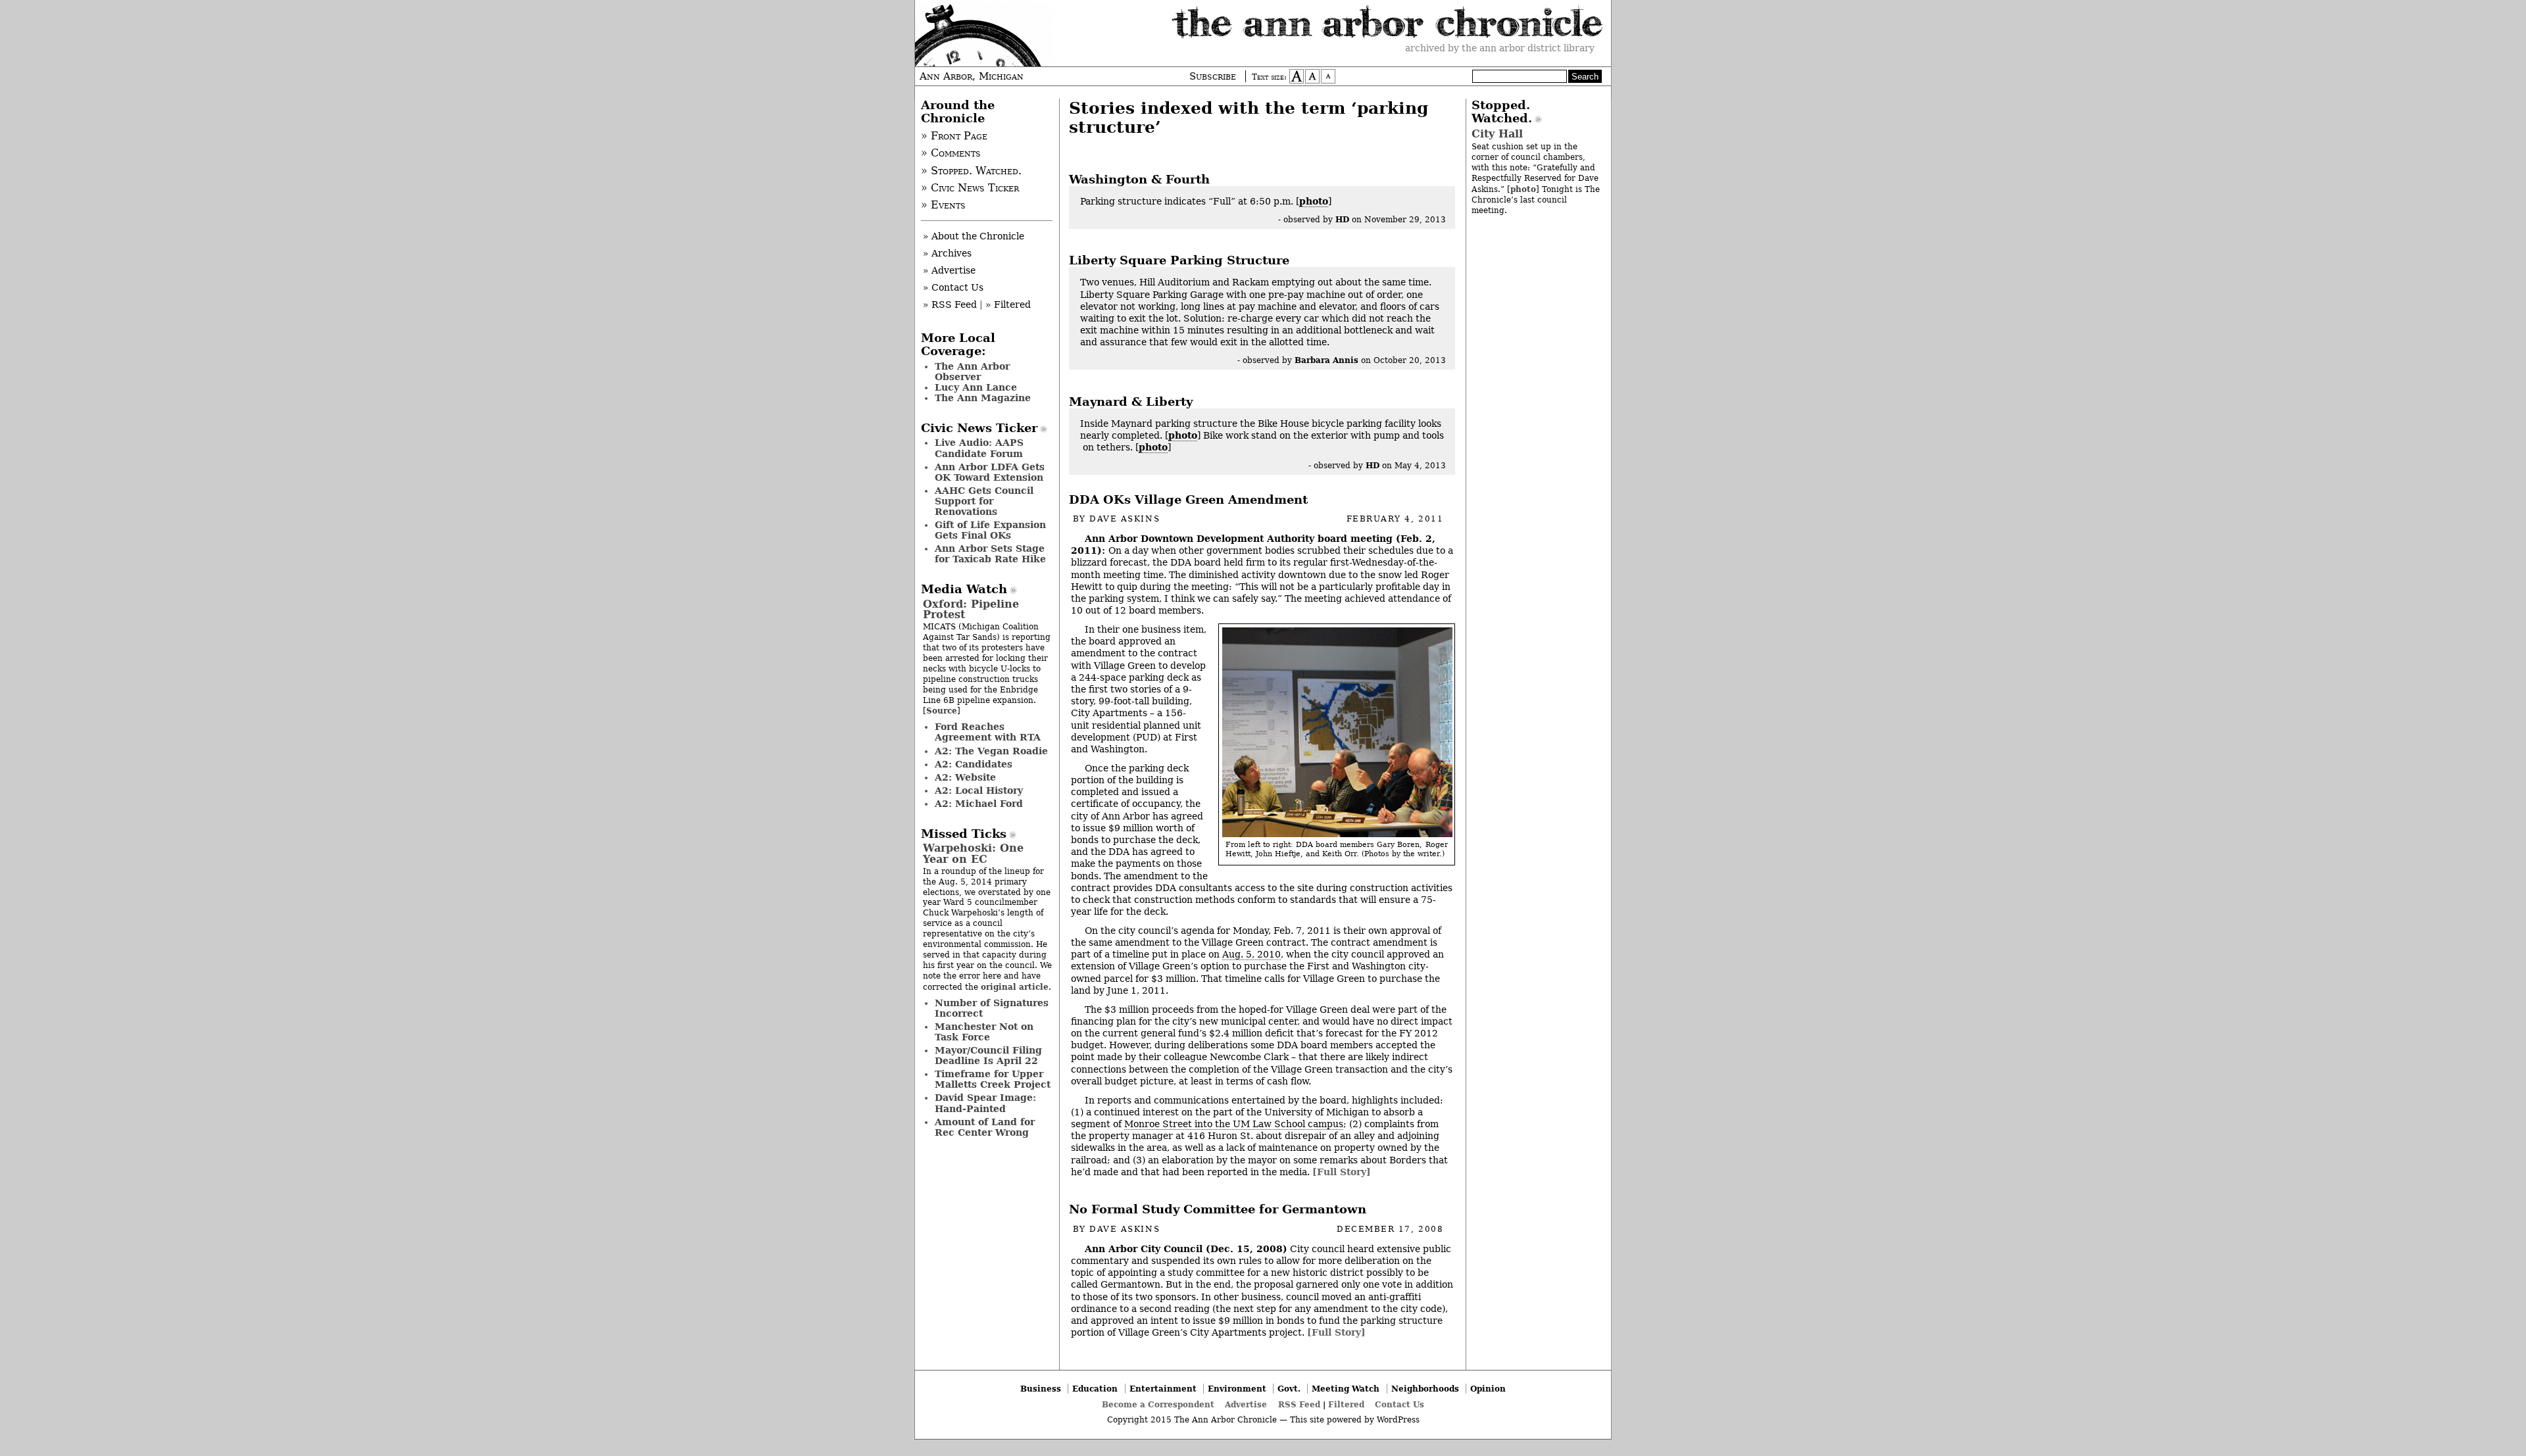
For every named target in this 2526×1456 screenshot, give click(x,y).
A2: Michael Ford (979, 804)
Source (942, 711)
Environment (1237, 1389)
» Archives (947, 253)
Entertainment (1163, 1389)
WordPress (1398, 1420)
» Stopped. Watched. (971, 171)
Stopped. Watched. (1502, 112)
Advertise (1246, 1404)
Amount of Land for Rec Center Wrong (985, 1127)
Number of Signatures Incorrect (992, 1008)
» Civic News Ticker (970, 188)
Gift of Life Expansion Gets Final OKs (990, 530)
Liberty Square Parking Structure (1179, 260)
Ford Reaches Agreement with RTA (988, 732)
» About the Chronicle (974, 236)
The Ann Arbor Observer (972, 372)
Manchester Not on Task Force (984, 1032)
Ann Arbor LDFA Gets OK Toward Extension (990, 472)
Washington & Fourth (1139, 180)
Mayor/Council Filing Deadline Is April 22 (988, 1056)
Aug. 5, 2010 (1251, 954)
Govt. (1289, 1389)
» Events (943, 205)
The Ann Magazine (983, 398)
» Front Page (954, 136)
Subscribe (1213, 76)
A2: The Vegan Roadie (991, 751)
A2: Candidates (974, 764)
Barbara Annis (1326, 360)
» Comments (951, 153)
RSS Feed (1299, 1404)
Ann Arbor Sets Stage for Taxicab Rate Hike (990, 554)
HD (1342, 219)
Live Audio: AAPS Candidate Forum (979, 448)
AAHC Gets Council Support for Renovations (984, 501)
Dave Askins (1125, 519)
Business (1041, 1389)
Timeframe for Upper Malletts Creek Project (993, 1079)
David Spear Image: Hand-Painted (985, 1103)
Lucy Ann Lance (976, 387)
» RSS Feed (950, 304)
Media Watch (964, 589)
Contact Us (1399, 1404)
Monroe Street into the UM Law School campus (1234, 1124)
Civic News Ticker (979, 428)
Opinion (1488, 1389)
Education (1095, 1389)
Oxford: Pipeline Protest (971, 609)
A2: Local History (979, 790)
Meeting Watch (1346, 1389)
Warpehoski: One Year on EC (973, 853)
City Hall (1497, 134)
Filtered (1346, 1404)
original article (1015, 987)
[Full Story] (1342, 1172)
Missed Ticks (964, 834)
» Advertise (949, 270)
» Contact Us (953, 287)
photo (1314, 201)
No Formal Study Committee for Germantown (1218, 1209)
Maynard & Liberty (1131, 402)
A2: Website (965, 777)
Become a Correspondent (1158, 1404)
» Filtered (1008, 304)
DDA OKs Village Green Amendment (1188, 500)
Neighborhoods (1425, 1389)
